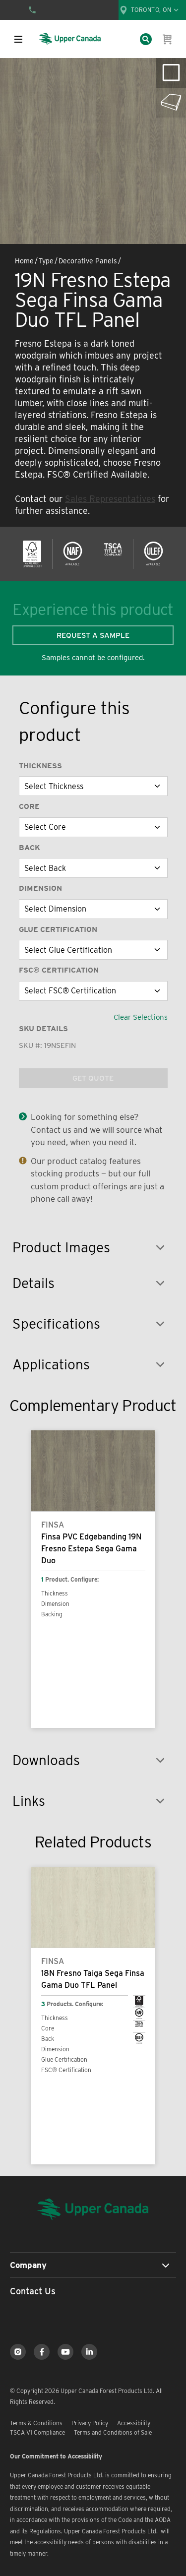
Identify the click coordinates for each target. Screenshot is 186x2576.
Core (29, 806)
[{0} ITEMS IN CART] (168, 39)
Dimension (40, 888)
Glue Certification (58, 929)
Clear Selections (141, 1017)
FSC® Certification (59, 970)
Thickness (40, 766)
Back (30, 848)
